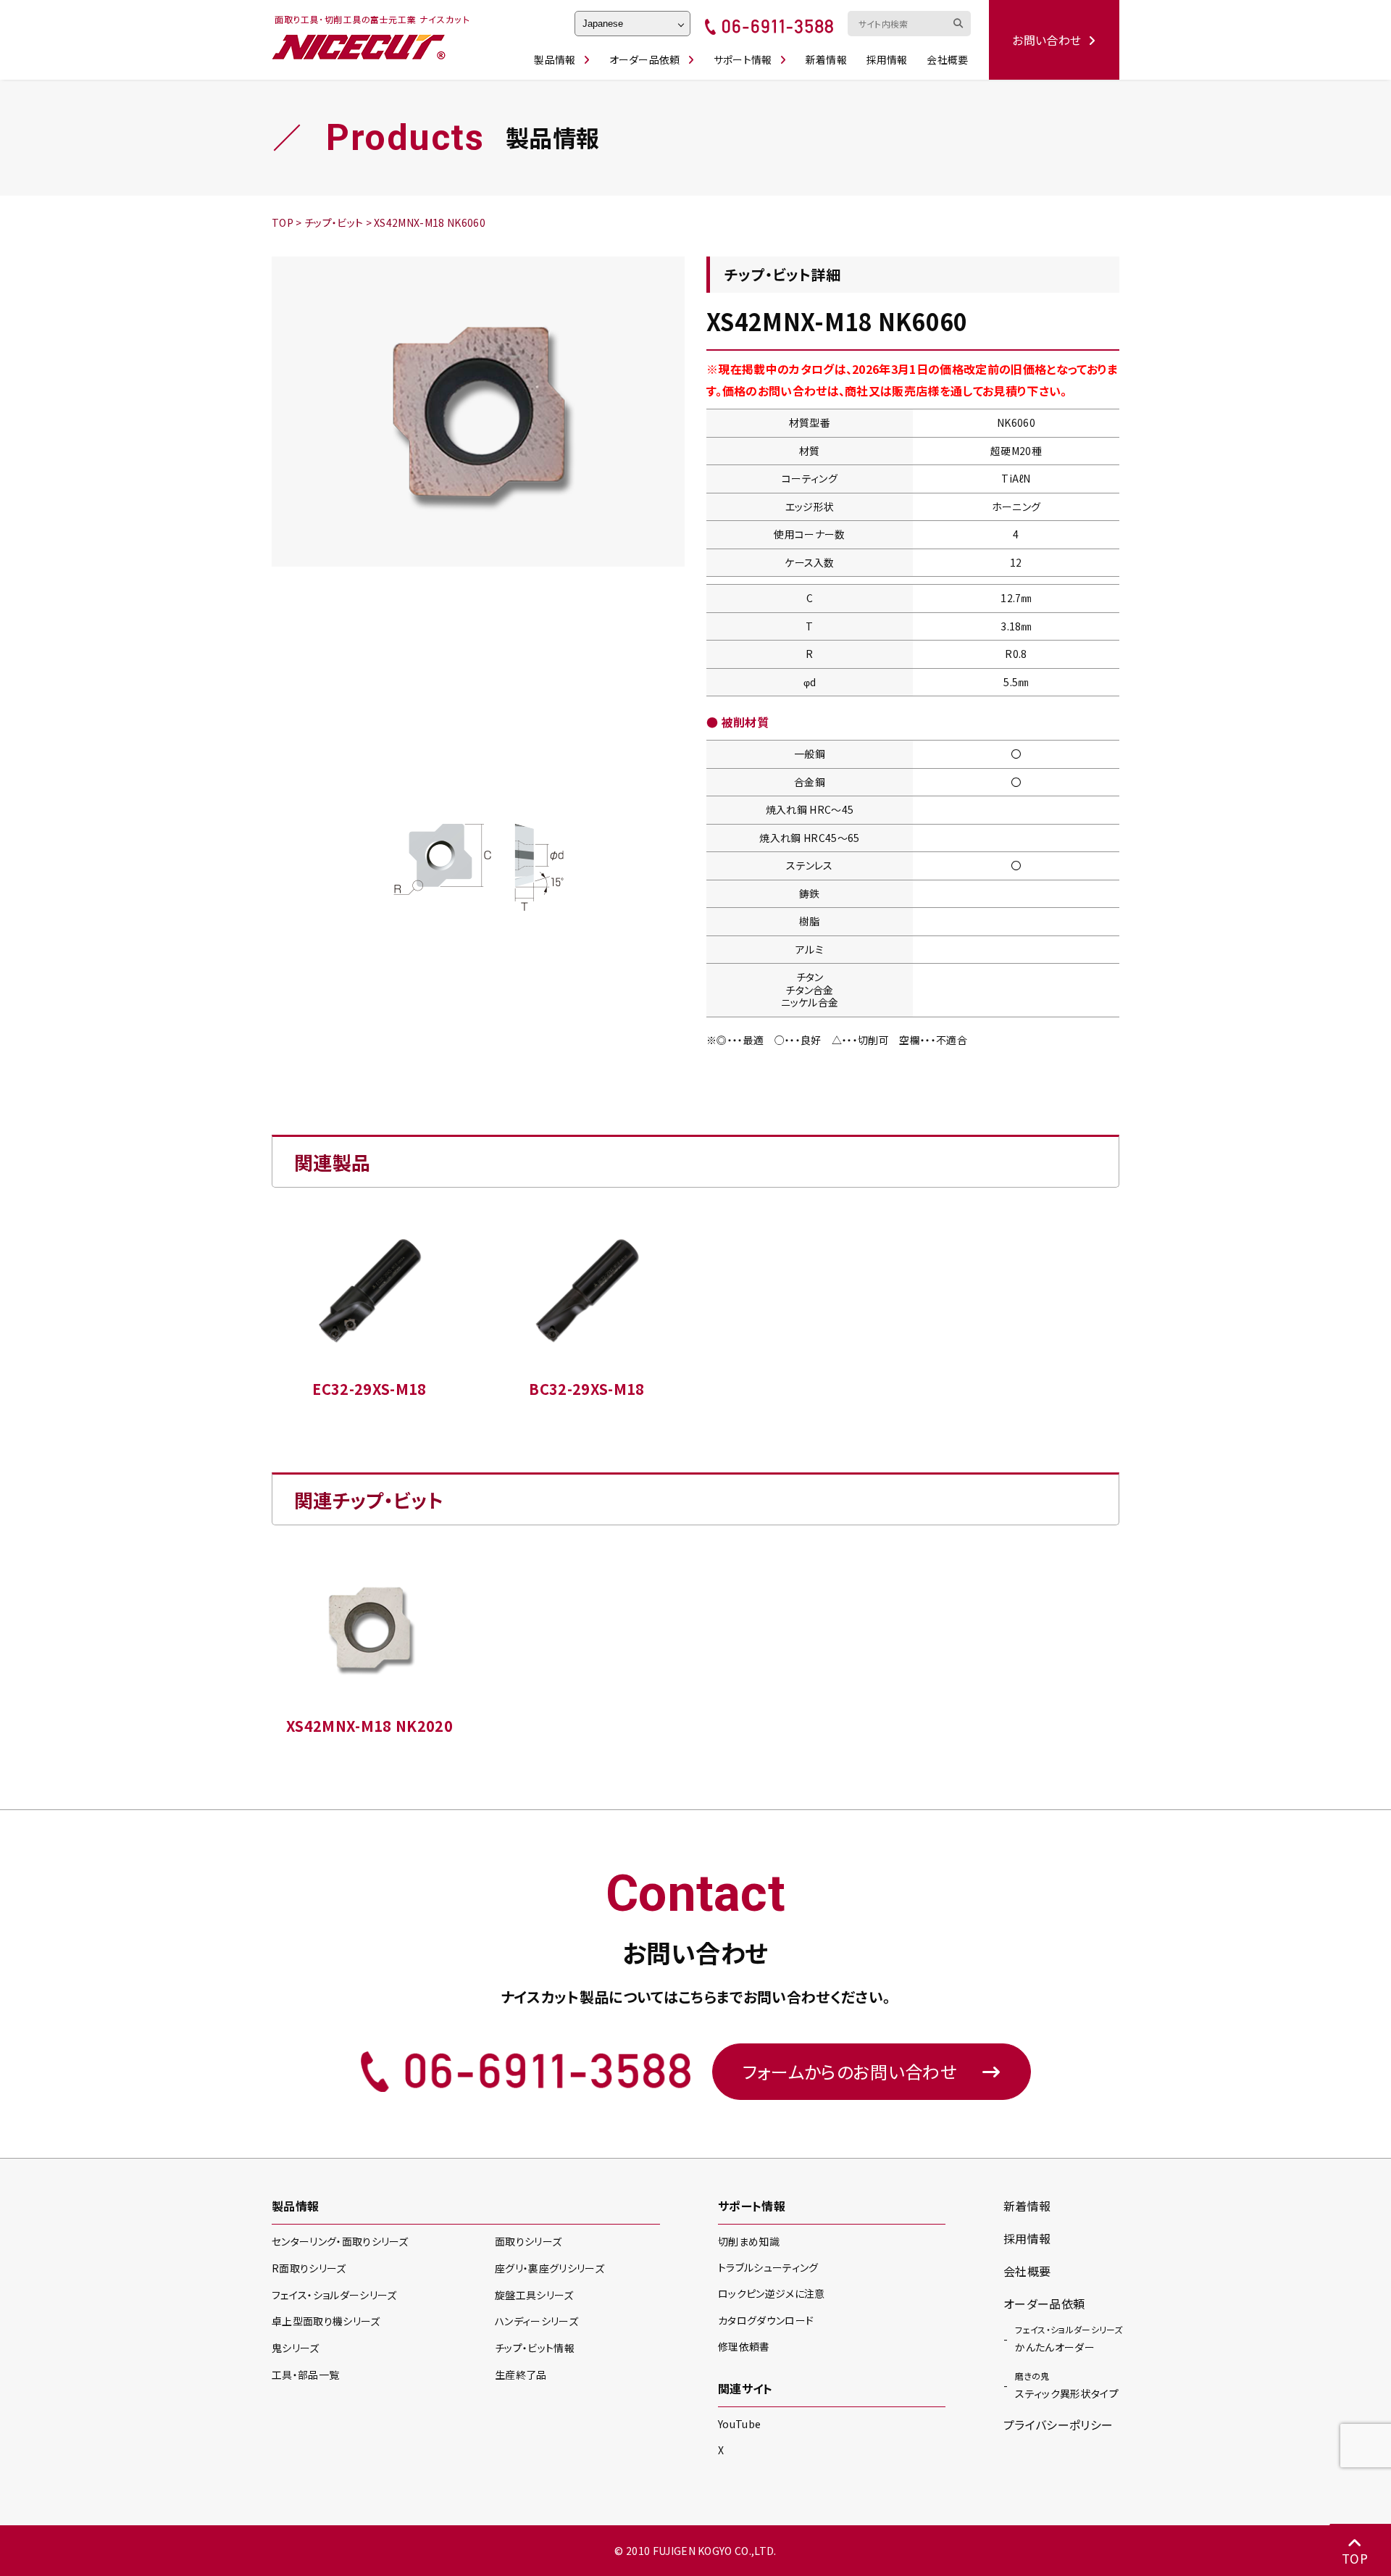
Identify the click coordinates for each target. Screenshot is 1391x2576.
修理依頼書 (744, 2346)
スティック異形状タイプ (1067, 2385)
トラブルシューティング (768, 2267)
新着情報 (826, 59)
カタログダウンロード (766, 2320)
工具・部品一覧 (305, 2375)
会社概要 (947, 59)
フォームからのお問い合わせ (850, 2071)
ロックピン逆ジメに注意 (772, 2293)
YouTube (739, 2424)
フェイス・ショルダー (334, 2295)
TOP (1355, 2558)
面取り (528, 2241)
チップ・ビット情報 (535, 2348)
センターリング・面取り (340, 2241)
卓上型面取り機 (326, 2321)
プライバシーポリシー (1058, 2425)
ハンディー (536, 2321)
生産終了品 (521, 2375)
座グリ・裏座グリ (550, 2268)
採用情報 (887, 59)
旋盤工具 (534, 2295)
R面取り (309, 2268)
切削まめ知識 (749, 2241)
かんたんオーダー (1069, 2339)
